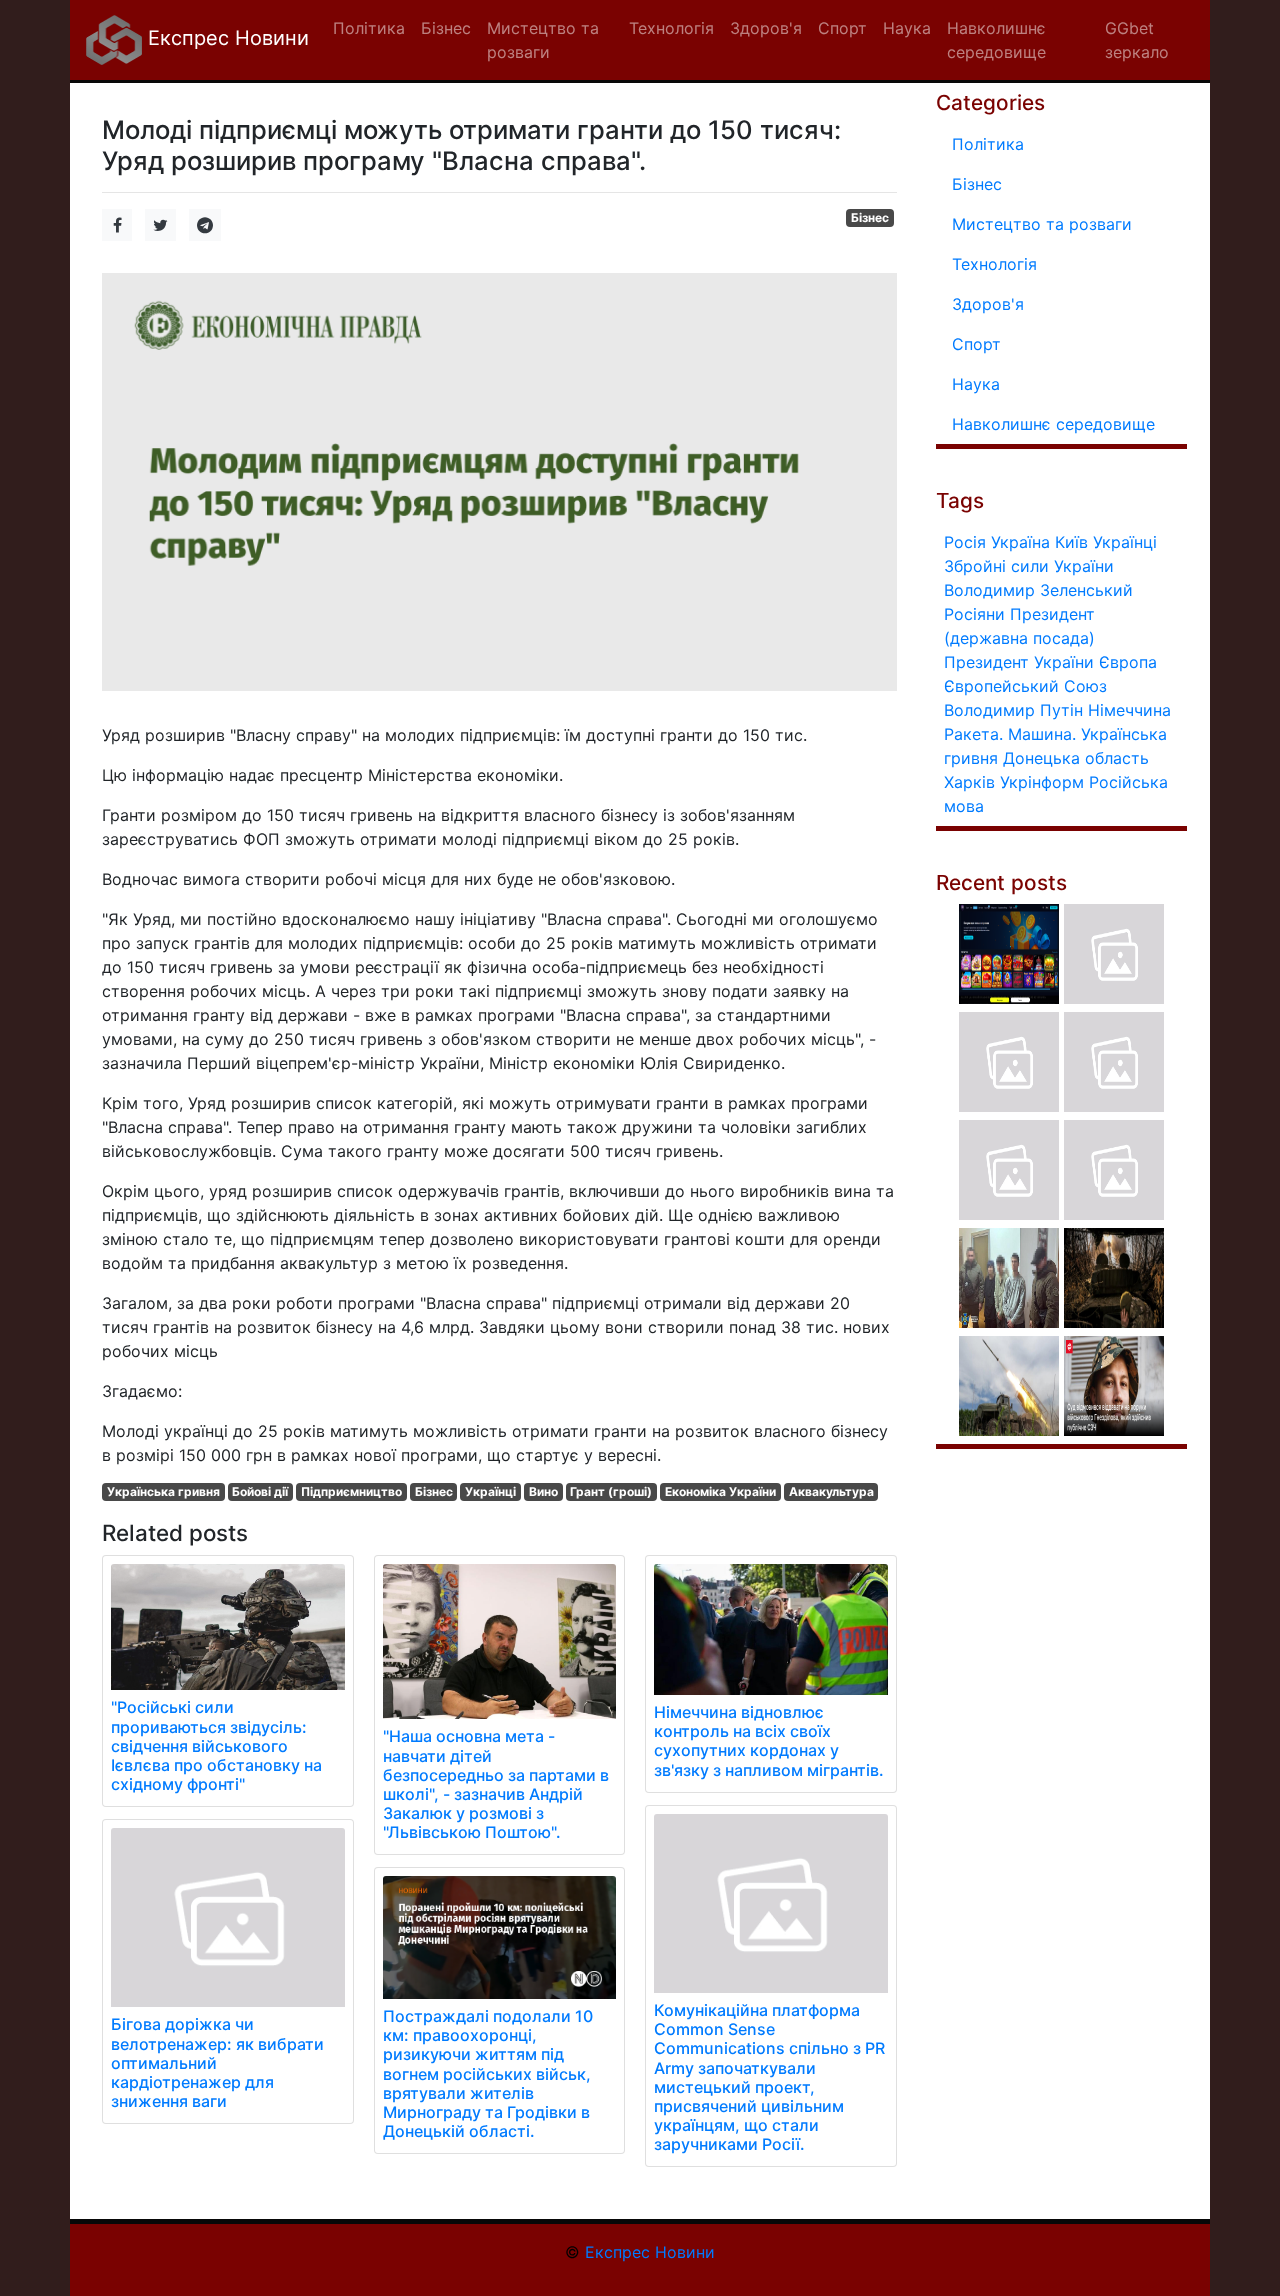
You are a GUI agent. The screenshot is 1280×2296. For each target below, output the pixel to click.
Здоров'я (988, 304)
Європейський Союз (1025, 686)
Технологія (994, 264)
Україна (1020, 542)
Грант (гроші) (611, 1491)
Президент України (1019, 662)
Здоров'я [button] (766, 28)
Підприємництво (351, 1491)
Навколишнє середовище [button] (996, 40)
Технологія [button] (671, 28)
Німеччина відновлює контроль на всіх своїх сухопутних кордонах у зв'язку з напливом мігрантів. (769, 1741)
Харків (969, 782)
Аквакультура (831, 1491)
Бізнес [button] (446, 28)
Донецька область (1076, 758)
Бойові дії (260, 1491)
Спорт (976, 344)
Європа (1128, 662)
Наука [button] (907, 28)
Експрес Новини (225, 38)
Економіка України (720, 1491)
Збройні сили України (1029, 566)
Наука (976, 384)
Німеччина (1129, 710)
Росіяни (974, 614)
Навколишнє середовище (1053, 424)
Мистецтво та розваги (1042, 224)
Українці (490, 1491)
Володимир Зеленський (1038, 590)
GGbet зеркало (1137, 40)
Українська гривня (163, 1491)
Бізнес (870, 217)
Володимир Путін (1013, 710)
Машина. (1042, 734)
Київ (1071, 542)
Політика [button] (369, 28)
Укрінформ (1042, 782)
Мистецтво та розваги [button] (543, 40)
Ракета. (973, 734)
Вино (543, 1491)
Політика (988, 144)
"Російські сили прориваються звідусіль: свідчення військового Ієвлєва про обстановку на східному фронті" (216, 1745)
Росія (965, 542)
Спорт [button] (842, 28)
